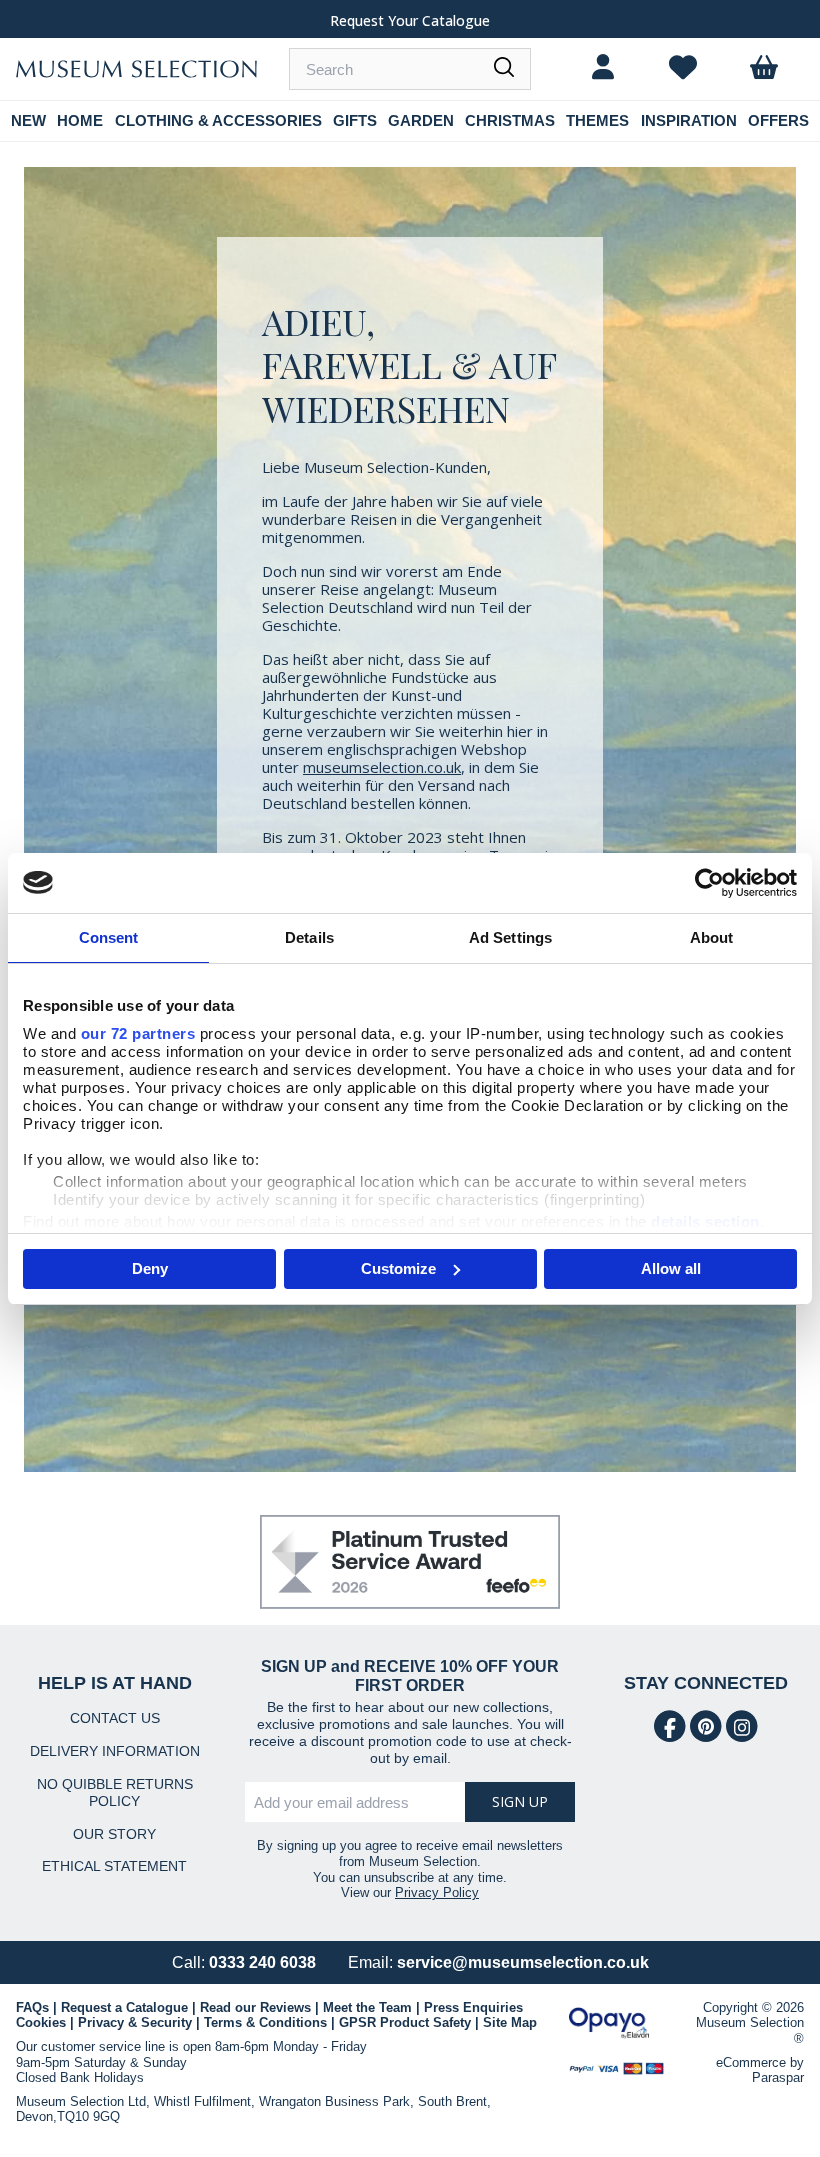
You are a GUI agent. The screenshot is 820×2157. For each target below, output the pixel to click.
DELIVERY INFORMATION (115, 1751)
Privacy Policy (437, 1892)
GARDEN (421, 120)
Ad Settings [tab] (510, 937)
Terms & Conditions (265, 2022)
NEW (28, 120)
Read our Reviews (255, 2007)
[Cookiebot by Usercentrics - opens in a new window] (709, 883)
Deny (150, 1268)
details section (705, 1221)
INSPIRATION (689, 120)
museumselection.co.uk (382, 767)
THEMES (597, 120)
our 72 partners (138, 1033)
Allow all (671, 1268)
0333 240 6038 (262, 1962)
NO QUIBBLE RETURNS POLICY (115, 1792)
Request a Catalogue (124, 2007)
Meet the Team (367, 2007)
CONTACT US (115, 1718)
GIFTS (355, 120)
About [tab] (712, 937)
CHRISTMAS (510, 120)
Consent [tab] (109, 937)
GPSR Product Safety (405, 2022)
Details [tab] (309, 937)
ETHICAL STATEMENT (114, 1866)
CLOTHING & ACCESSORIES (218, 120)
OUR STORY (114, 1834)
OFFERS (778, 120)
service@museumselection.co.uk (523, 1962)
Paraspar (778, 2077)
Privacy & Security (135, 2022)
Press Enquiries (473, 2007)
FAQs (32, 2007)
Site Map (510, 2022)
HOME (80, 120)
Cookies (41, 2022)
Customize (398, 1268)
